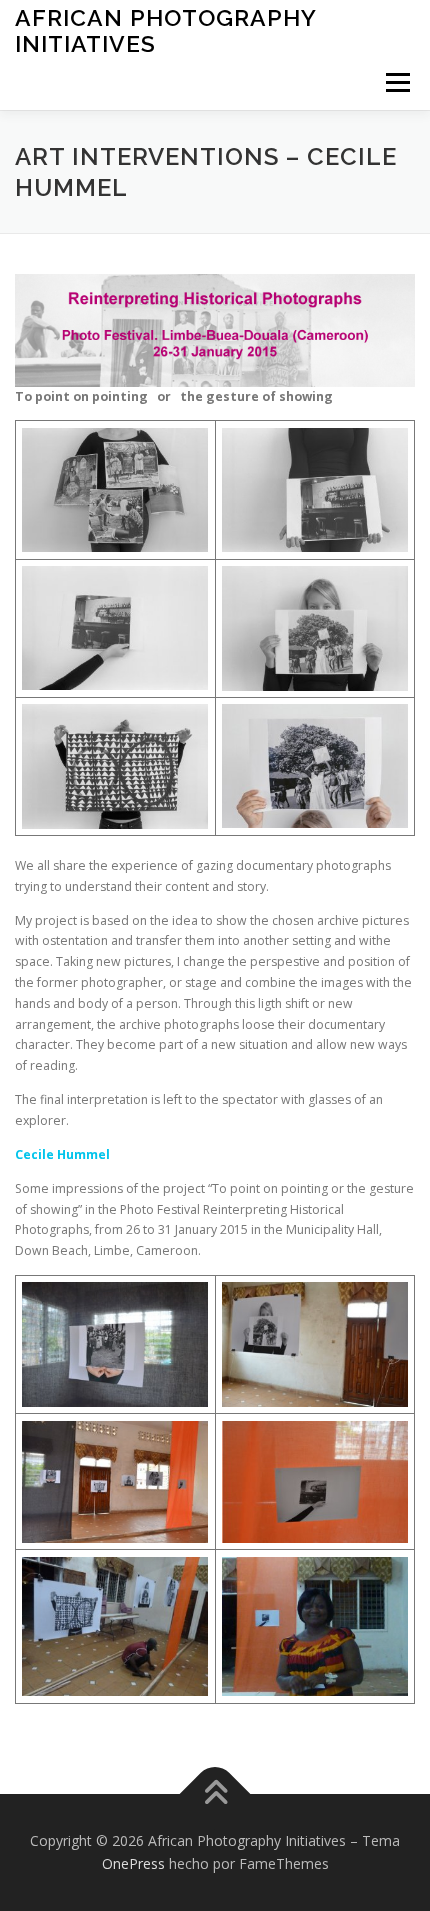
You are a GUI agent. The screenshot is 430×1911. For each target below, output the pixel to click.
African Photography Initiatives (165, 30)
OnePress (133, 1863)
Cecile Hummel (62, 1154)
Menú (396, 82)
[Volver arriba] (215, 1793)
